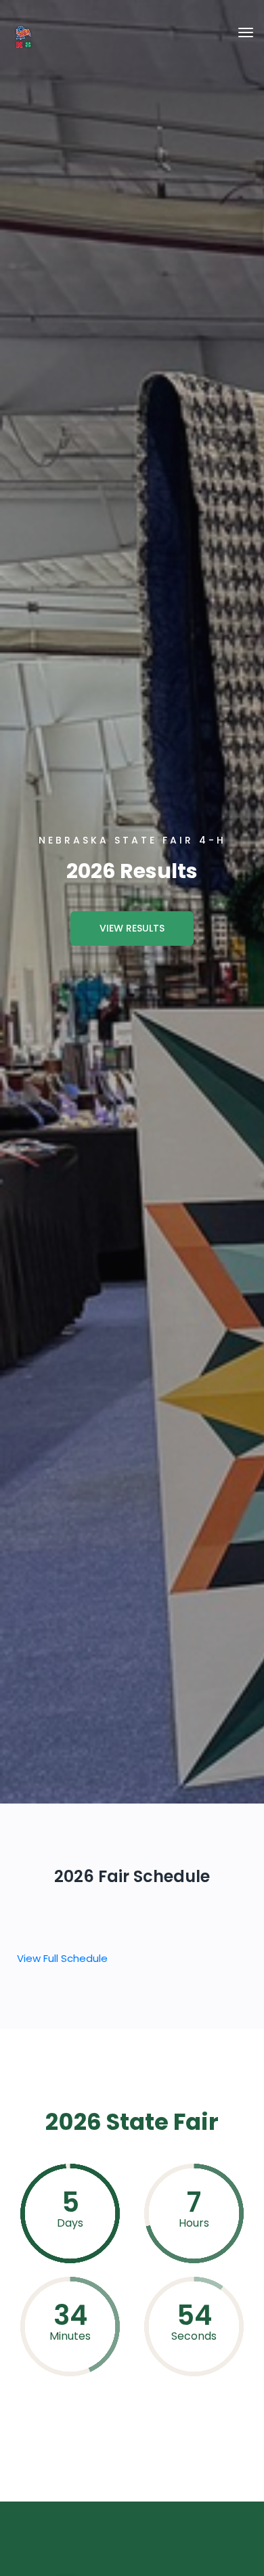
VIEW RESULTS (132, 928)
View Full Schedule (62, 1958)
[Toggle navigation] (246, 32)
